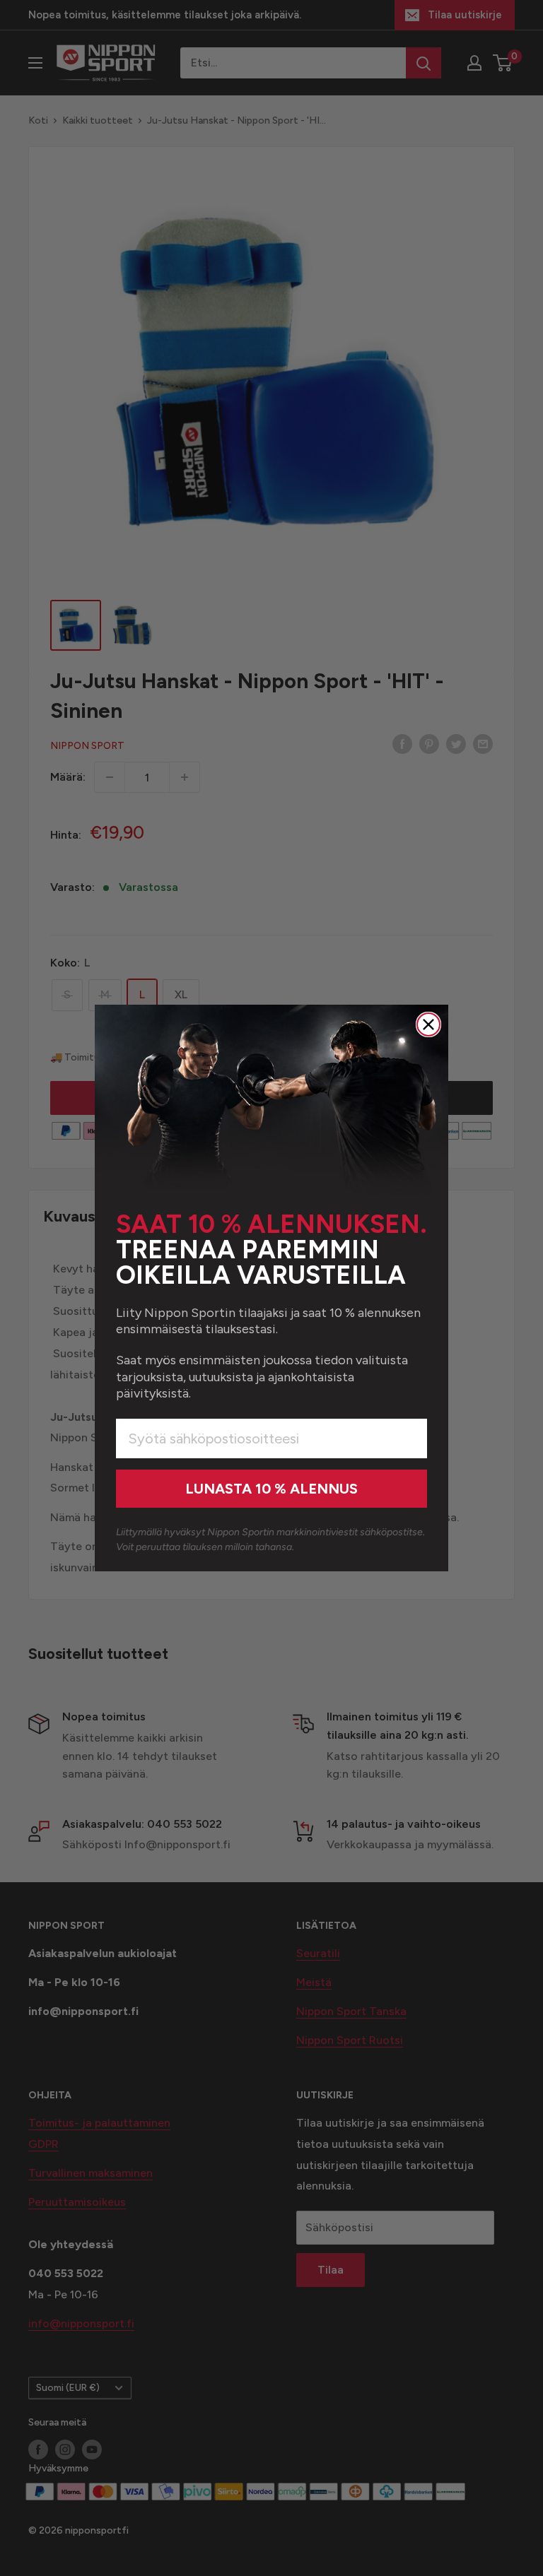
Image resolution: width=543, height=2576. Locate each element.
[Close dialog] (428, 1024)
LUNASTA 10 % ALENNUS (271, 1489)
